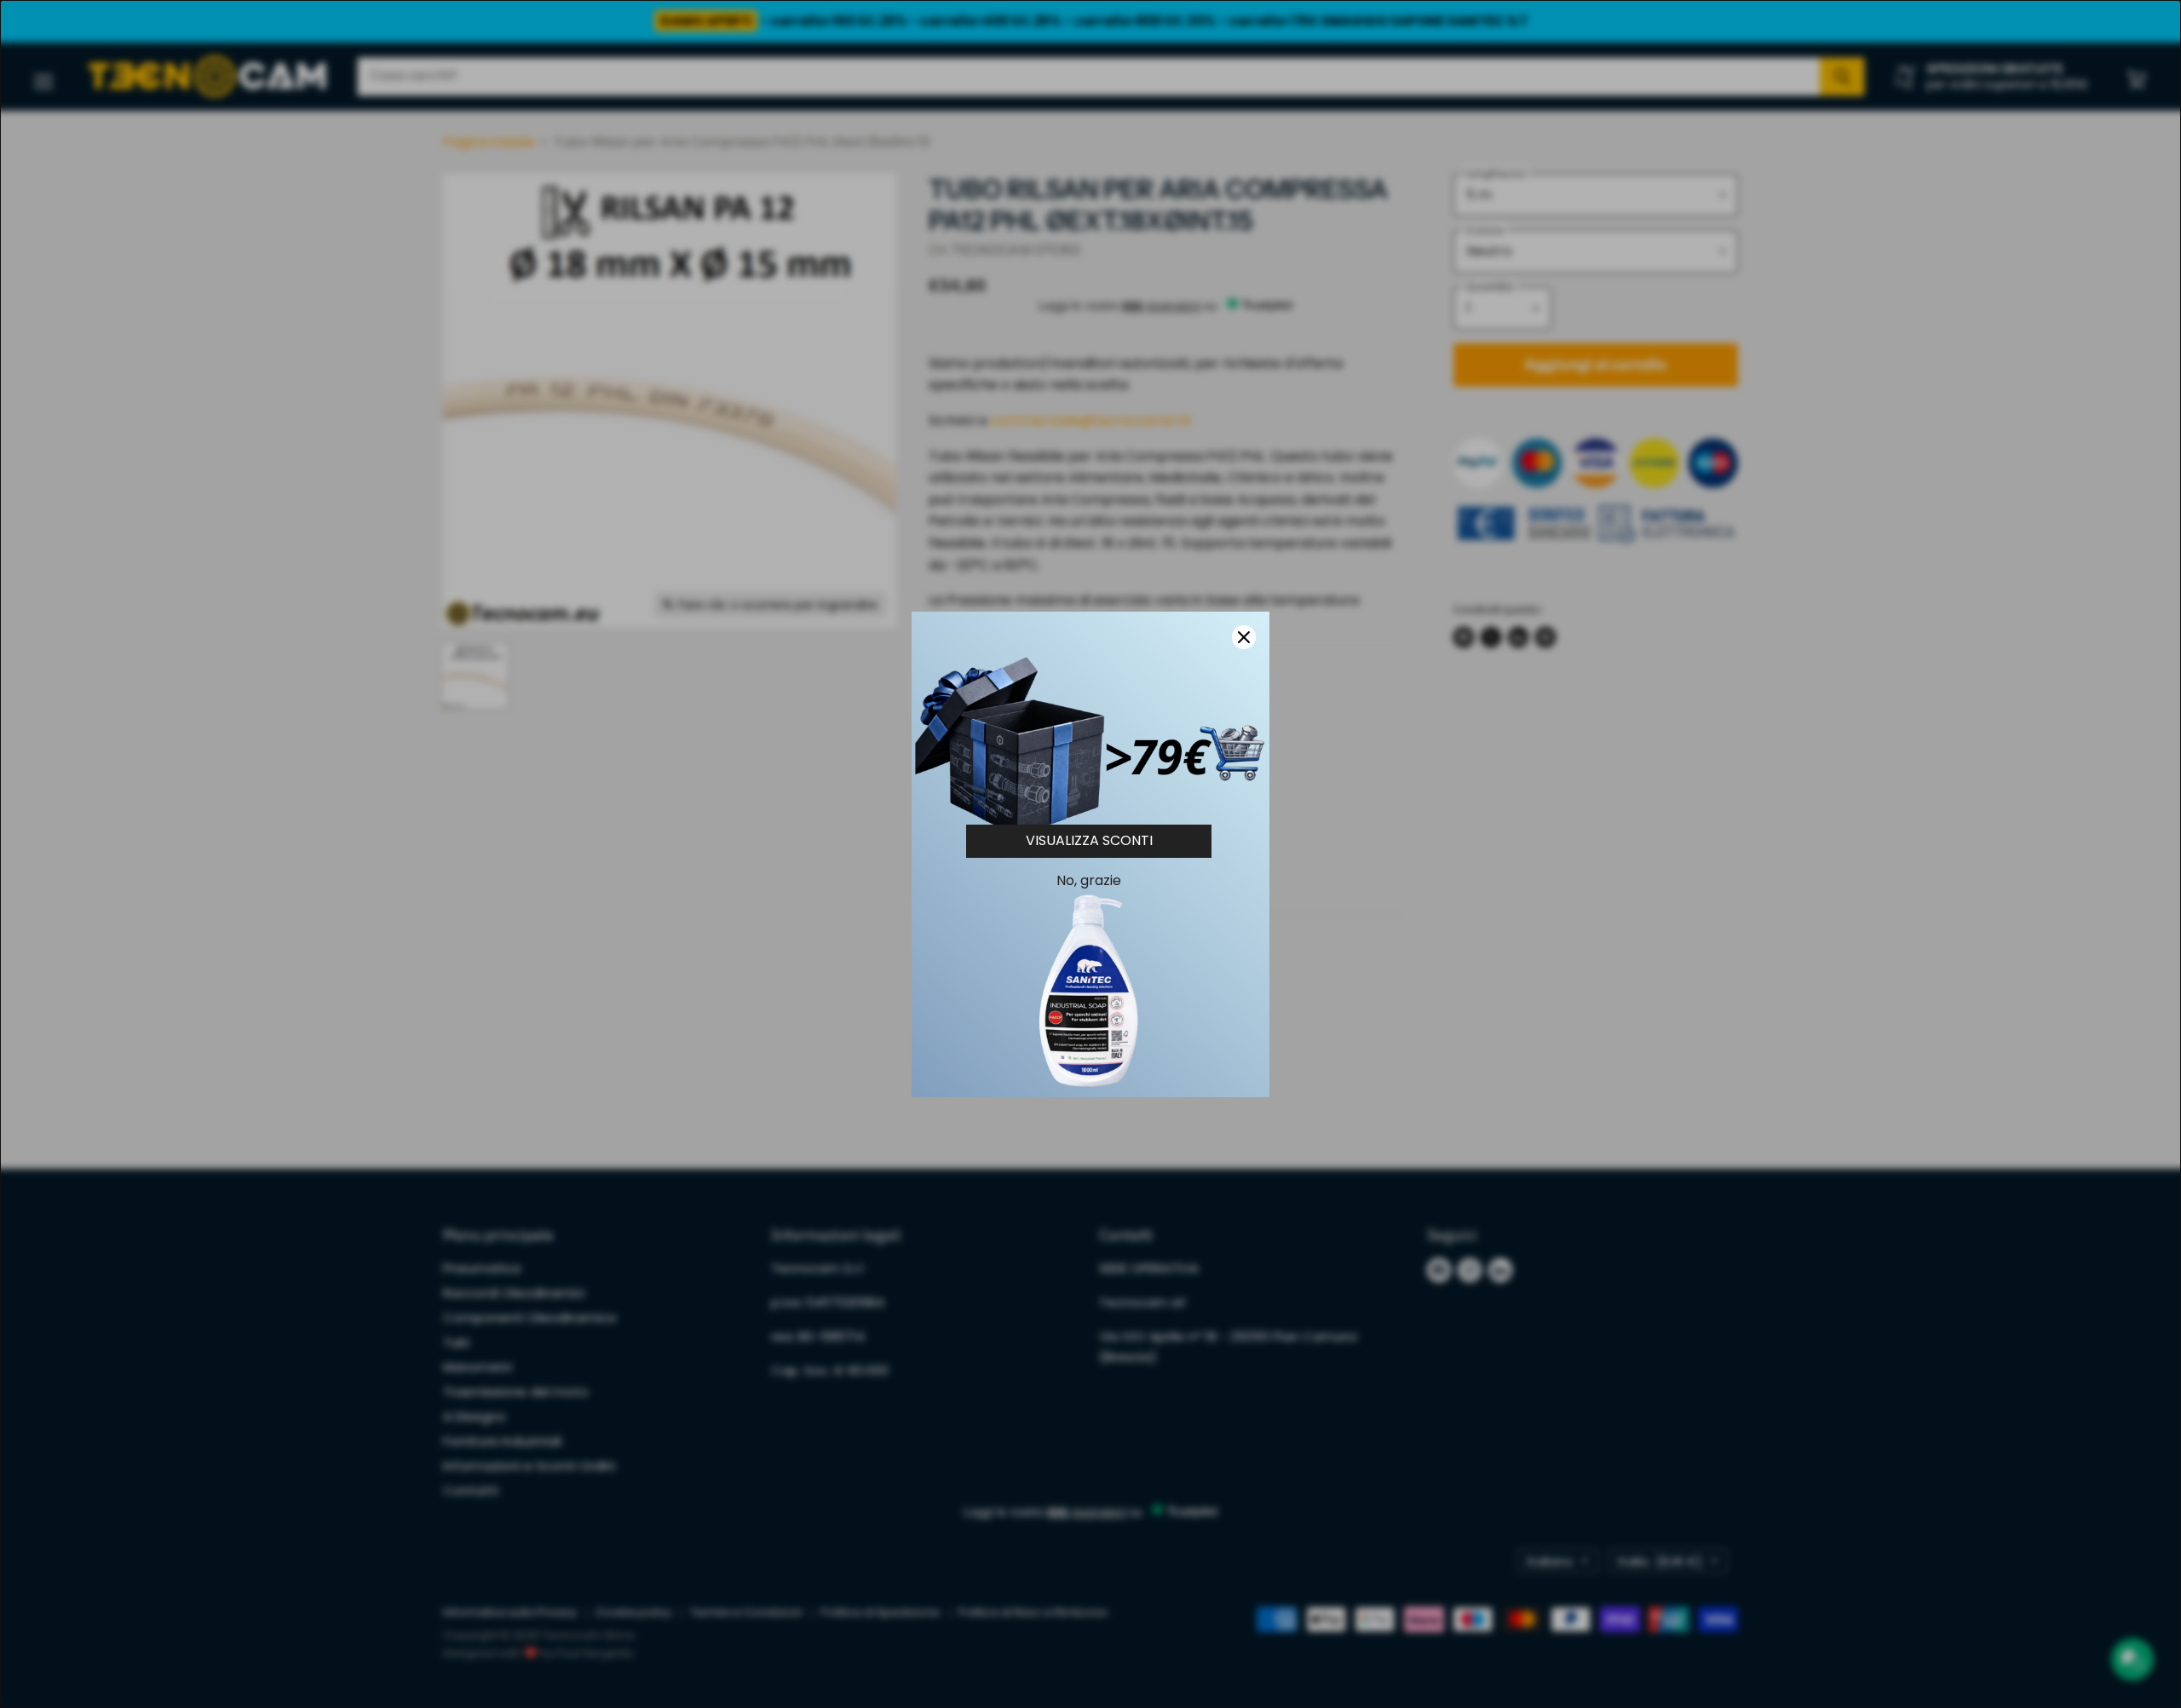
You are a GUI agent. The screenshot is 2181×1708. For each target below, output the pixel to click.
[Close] (1244, 637)
